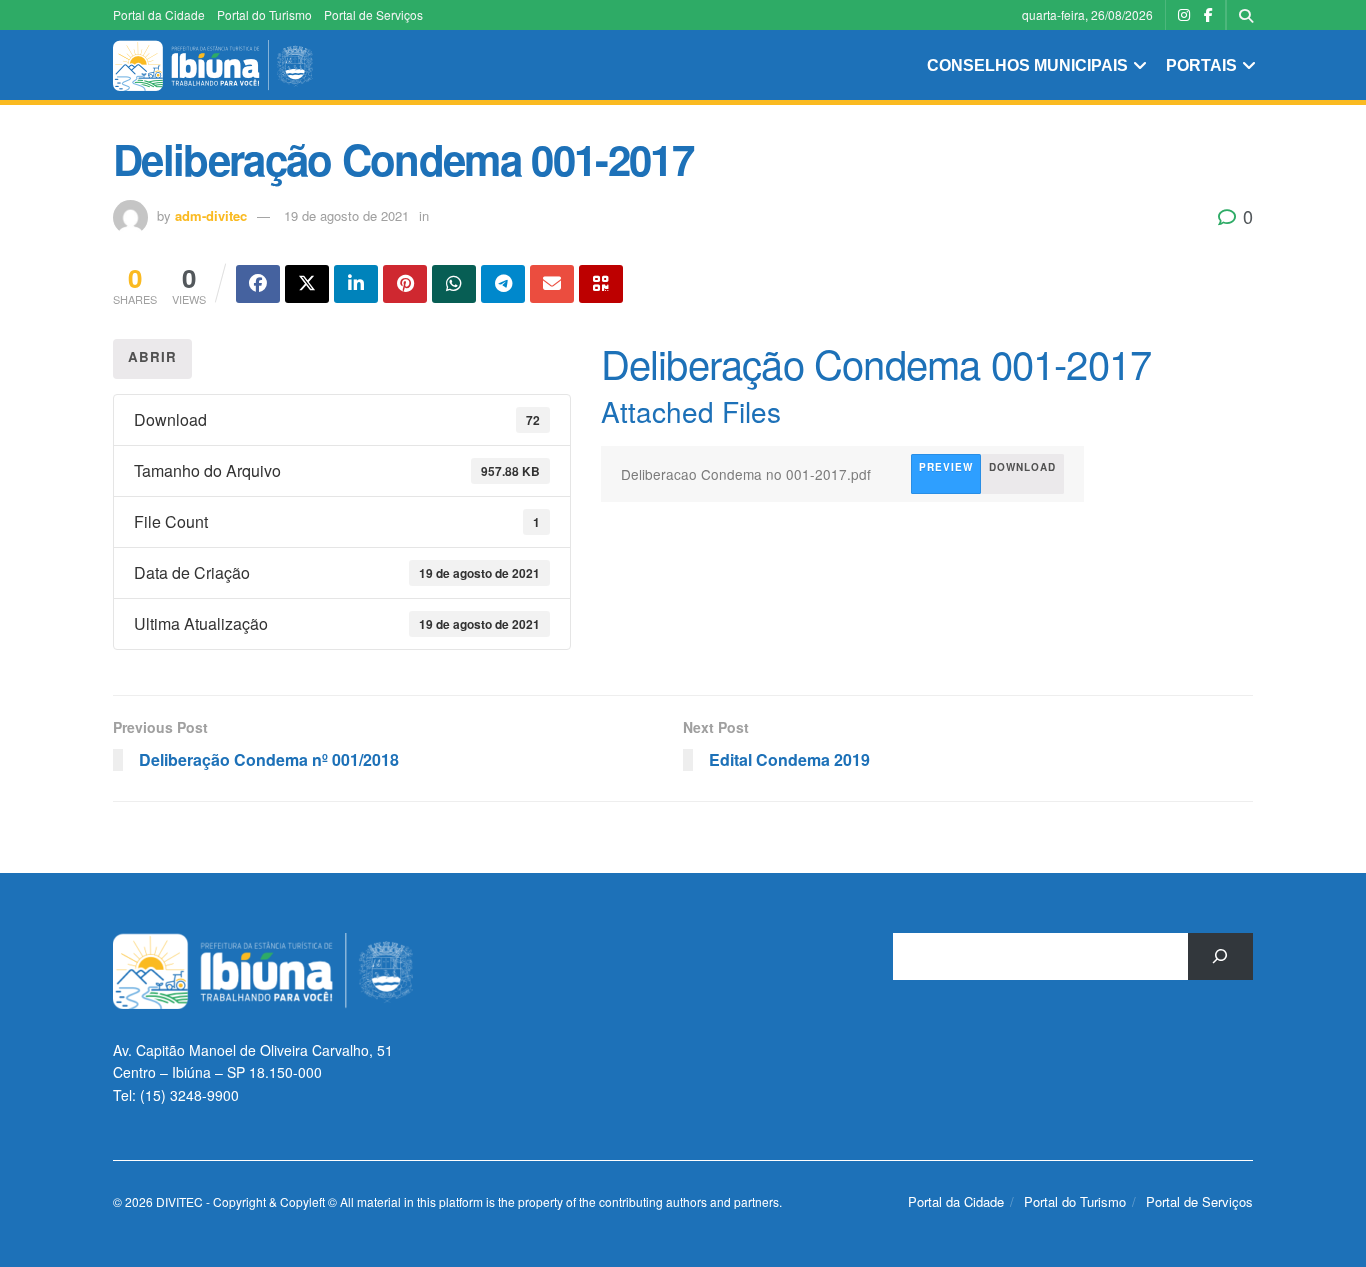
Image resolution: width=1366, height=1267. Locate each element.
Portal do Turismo (264, 14)
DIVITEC (179, 1201)
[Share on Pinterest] (405, 284)
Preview (946, 467)
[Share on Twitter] (307, 284)
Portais (1201, 65)
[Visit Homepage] (213, 65)
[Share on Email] (552, 284)
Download (1022, 467)
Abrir (152, 356)
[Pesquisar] (1220, 956)
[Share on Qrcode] (601, 284)
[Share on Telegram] (503, 284)
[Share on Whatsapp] (454, 284)
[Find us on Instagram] (1184, 15)
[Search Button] (1246, 15)
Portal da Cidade (159, 14)
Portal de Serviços (373, 14)
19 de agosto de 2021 (346, 215)
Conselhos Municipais (1027, 65)
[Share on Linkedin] (356, 284)
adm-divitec (211, 215)
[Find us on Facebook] (1208, 15)
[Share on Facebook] (258, 284)
